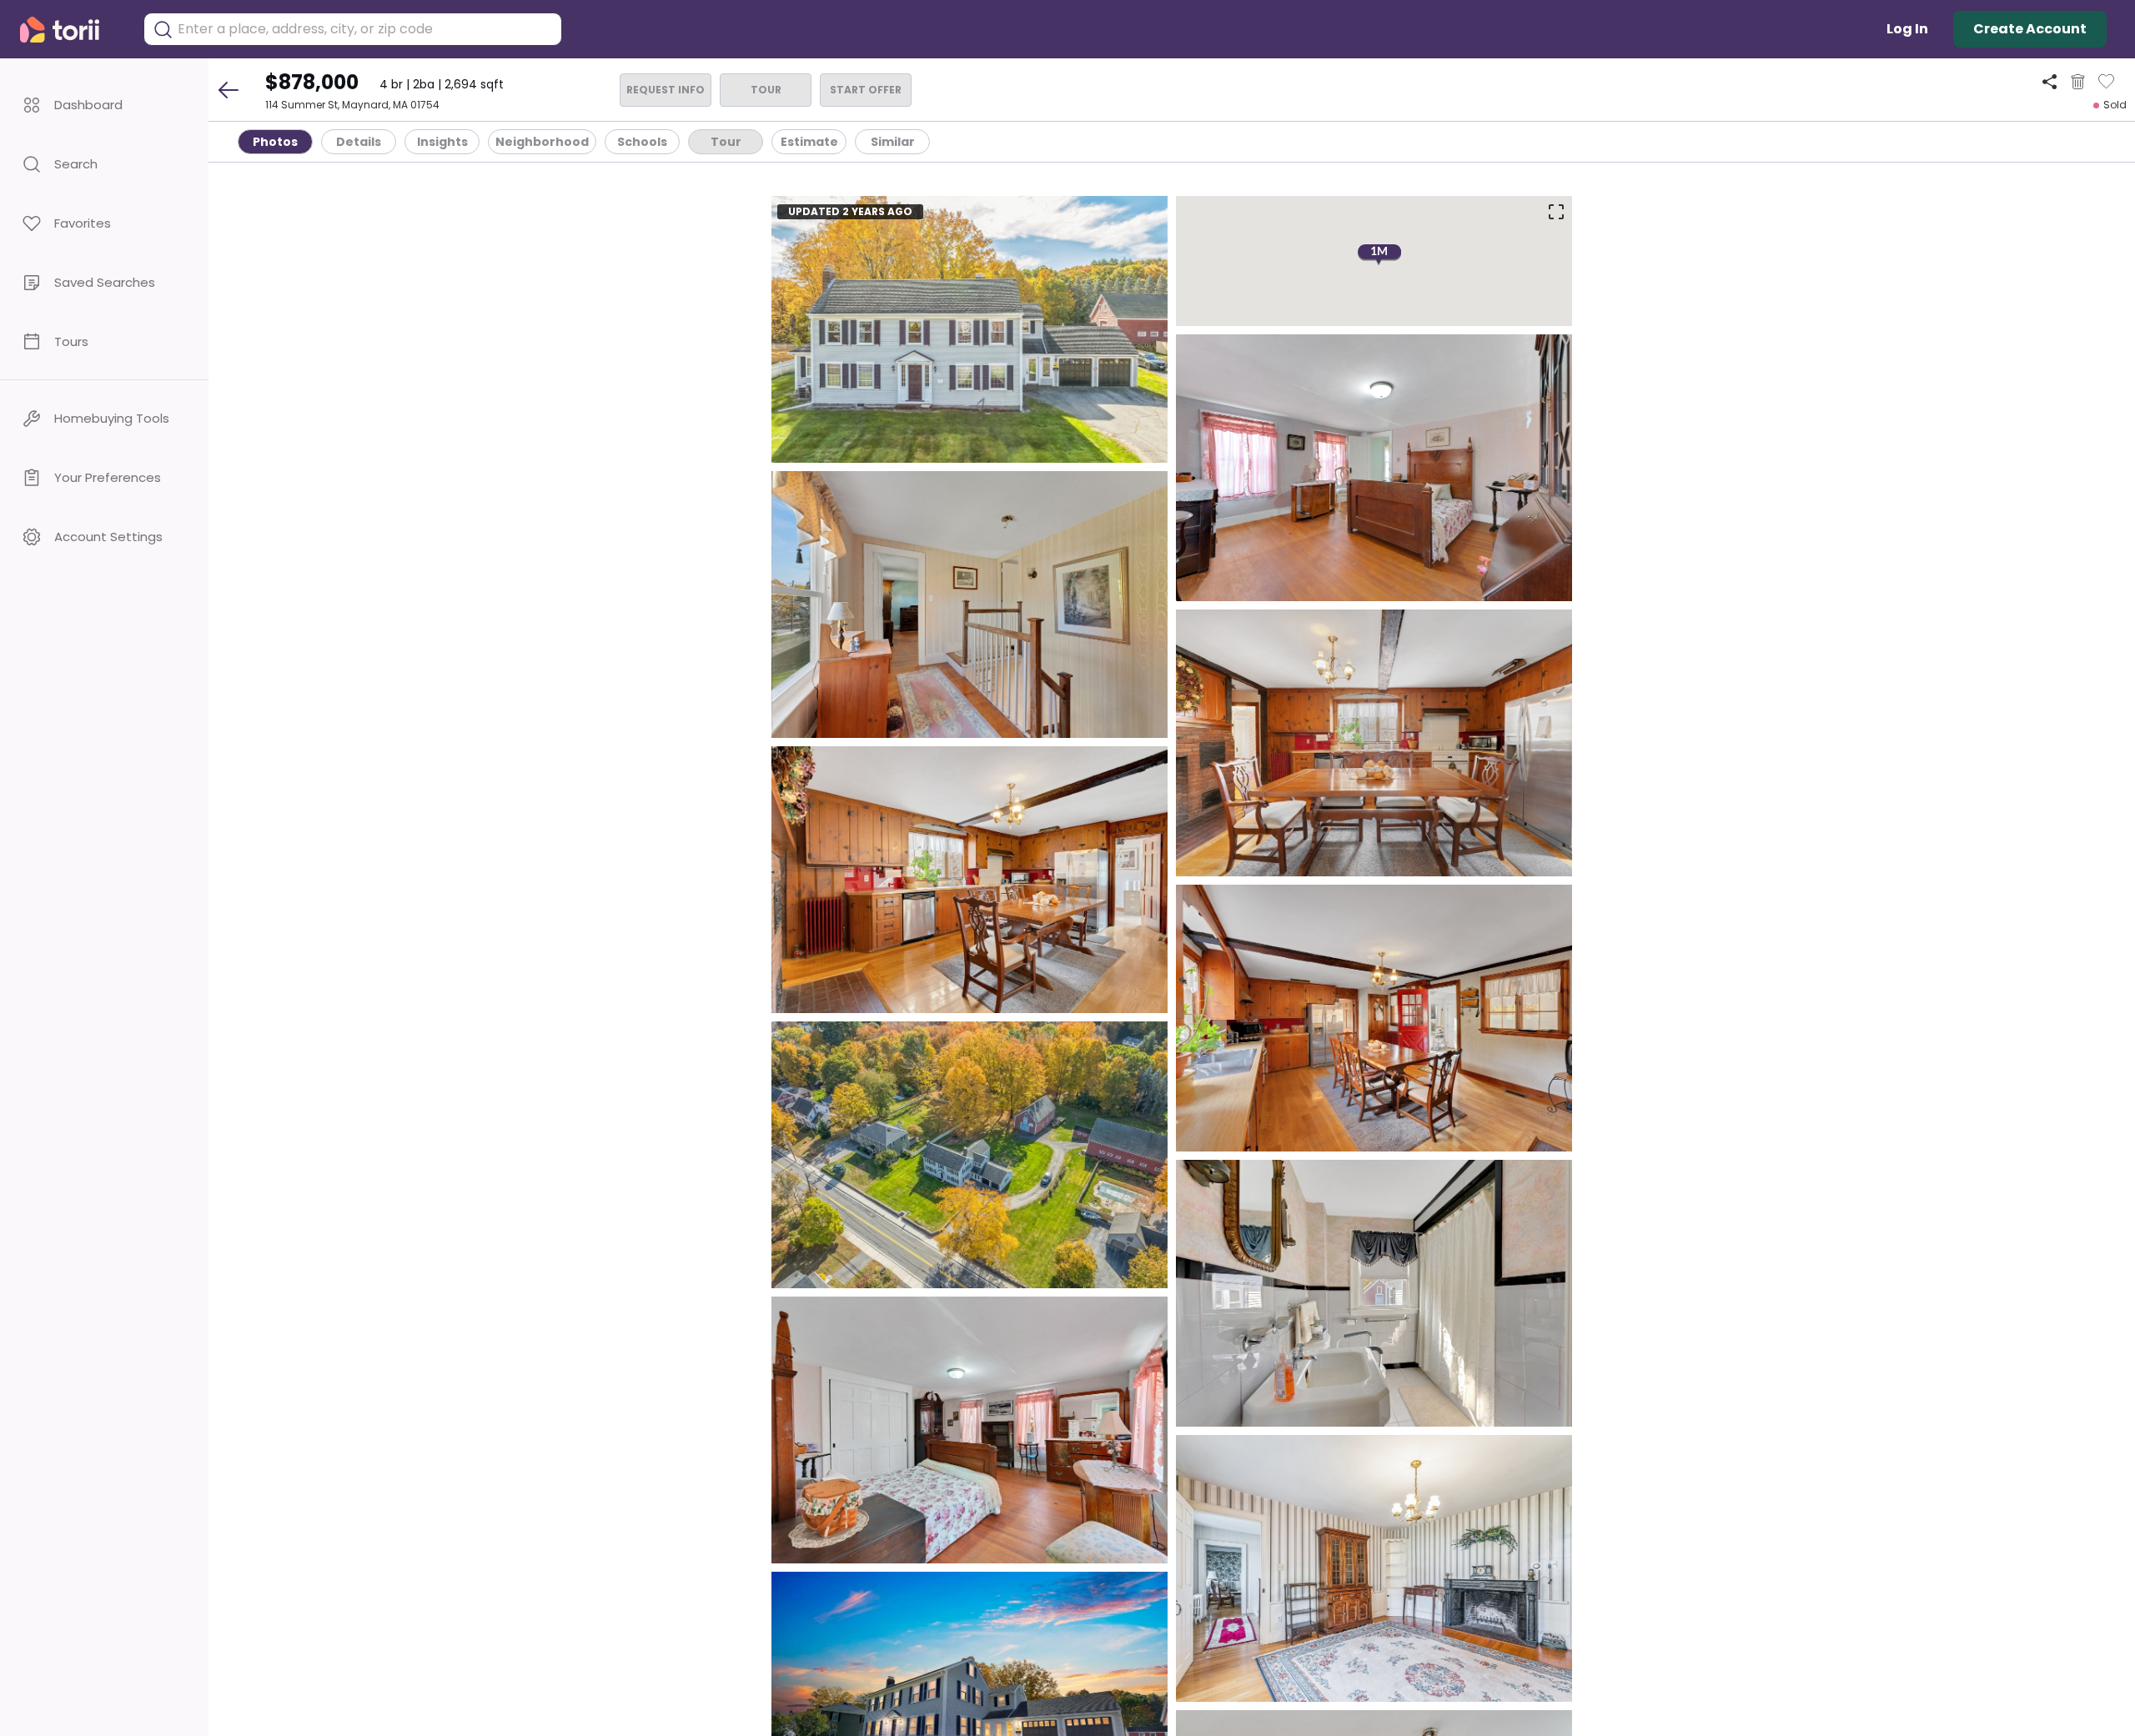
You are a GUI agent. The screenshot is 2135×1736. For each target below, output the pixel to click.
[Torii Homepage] (71, 30)
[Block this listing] (2078, 82)
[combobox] (365, 29)
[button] (104, 105)
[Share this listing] (2050, 81)
